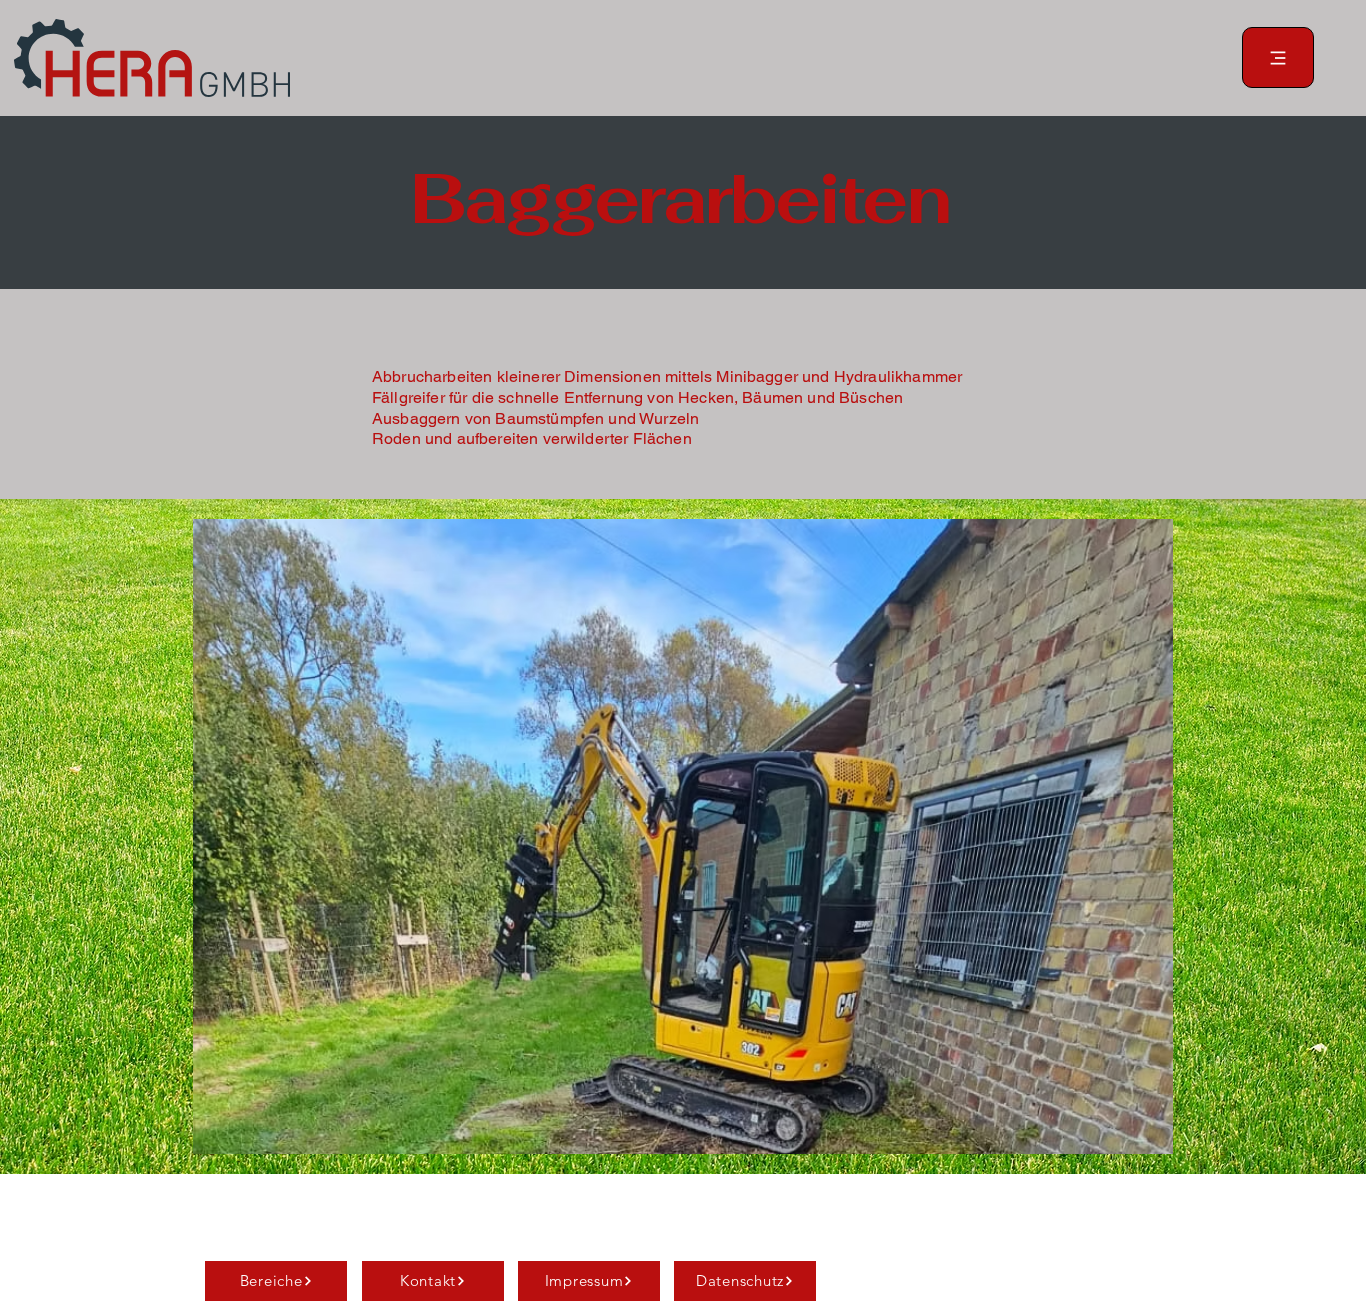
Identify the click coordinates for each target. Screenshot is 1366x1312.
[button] (683, 836)
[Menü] (1278, 57)
